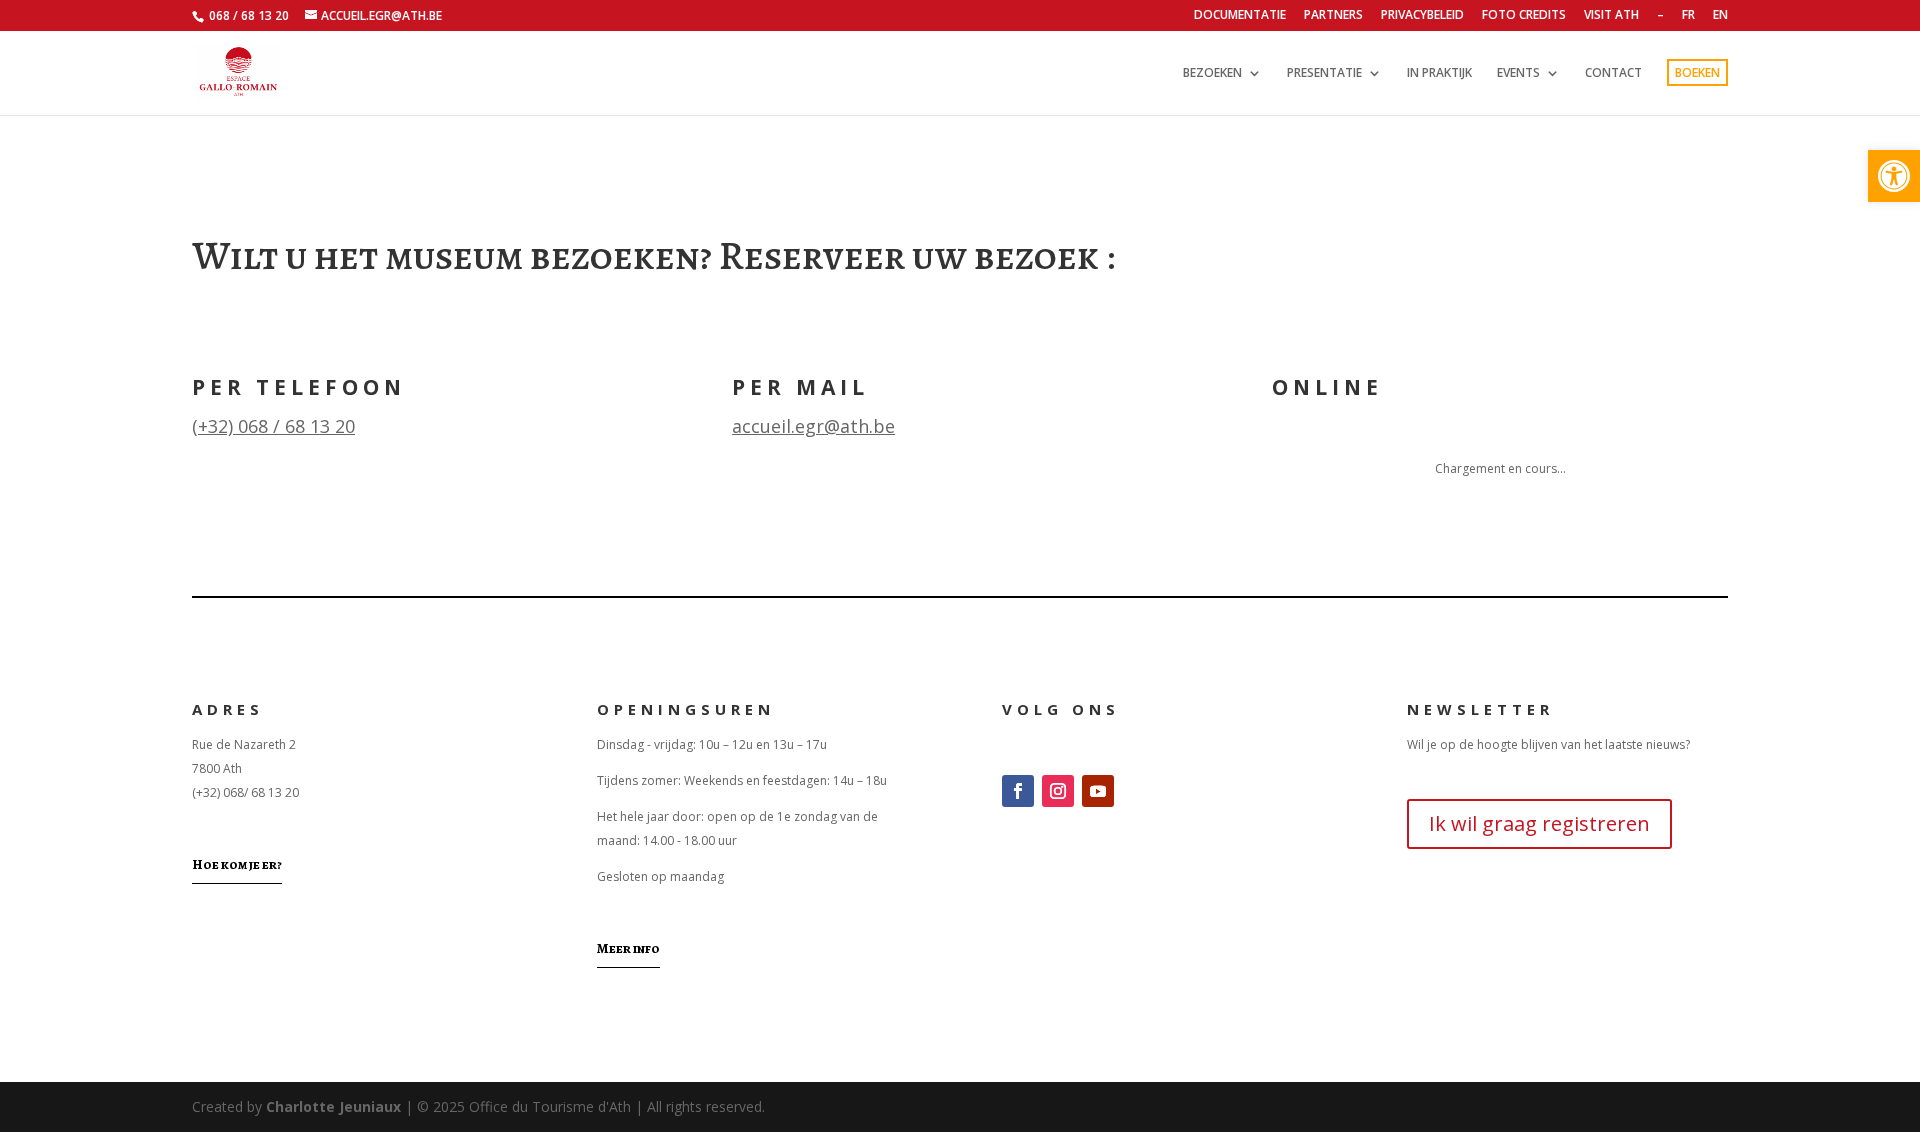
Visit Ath (1611, 16)
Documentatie (1240, 16)
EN (1720, 16)
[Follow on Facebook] (1018, 791)
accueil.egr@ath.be (813, 426)
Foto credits (1524, 16)
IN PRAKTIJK (1439, 73)
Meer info (628, 948)
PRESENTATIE (1324, 73)
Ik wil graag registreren (1539, 823)
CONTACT (1613, 73)
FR (1688, 16)
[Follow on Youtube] (1098, 791)
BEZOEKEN (1212, 73)
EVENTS (1518, 73)
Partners (1333, 16)
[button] (1894, 176)
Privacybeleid (1422, 16)
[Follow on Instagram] (1058, 791)
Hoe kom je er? (237, 864)
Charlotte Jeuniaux (333, 1106)
